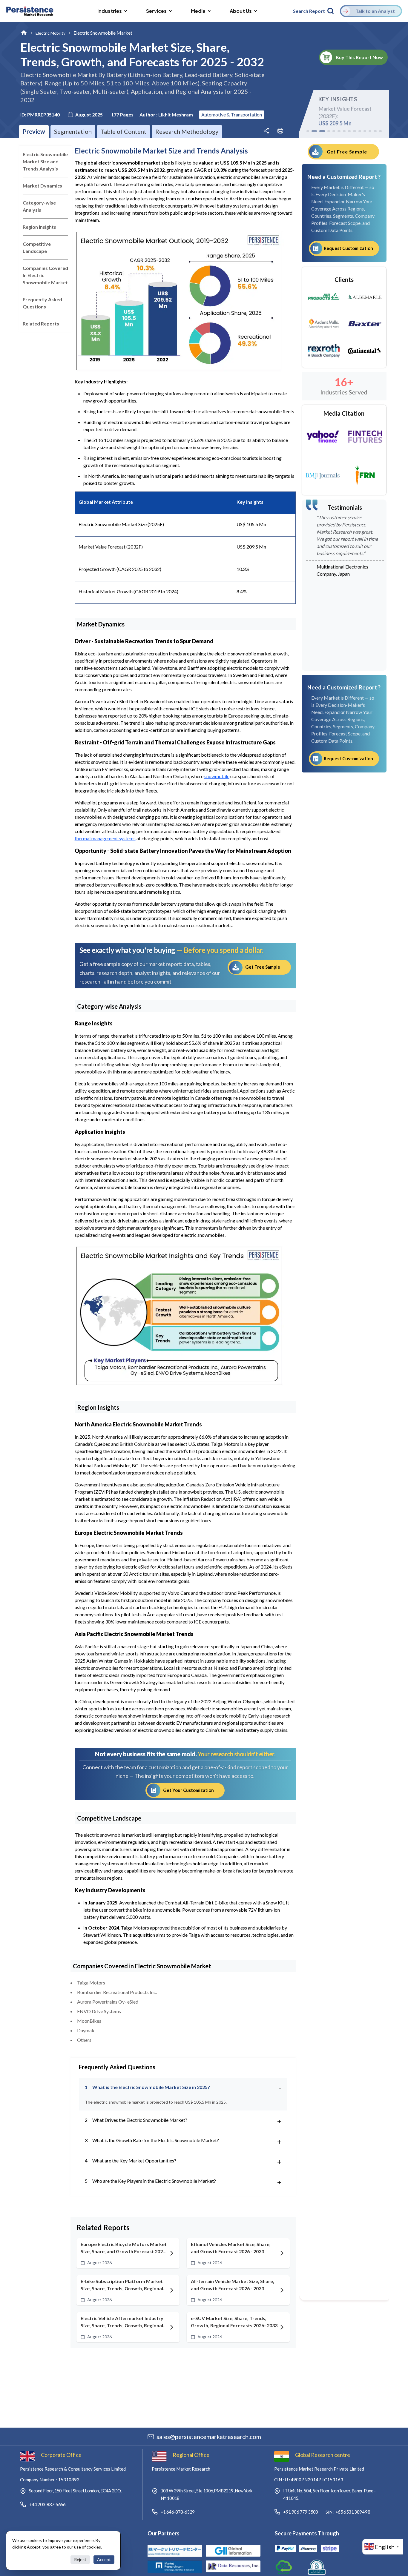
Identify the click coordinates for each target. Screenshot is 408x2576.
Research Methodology (187, 131)
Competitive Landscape (37, 247)
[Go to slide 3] (321, 131)
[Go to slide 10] (360, 131)
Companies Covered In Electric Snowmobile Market (45, 275)
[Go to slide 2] (313, 131)
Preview (34, 131)
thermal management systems (105, 838)
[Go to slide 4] (329, 131)
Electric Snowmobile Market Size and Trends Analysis (45, 161)
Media (198, 11)
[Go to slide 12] (370, 131)
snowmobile (217, 776)
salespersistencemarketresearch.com (209, 2437)
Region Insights (39, 227)
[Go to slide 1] (308, 131)
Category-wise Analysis (39, 206)
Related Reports (41, 324)
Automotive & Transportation (232, 115)
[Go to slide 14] (380, 131)
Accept (104, 2559)
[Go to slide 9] (354, 131)
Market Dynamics (42, 186)
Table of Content (124, 131)
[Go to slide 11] (365, 131)
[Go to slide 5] (334, 131)
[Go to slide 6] (339, 131)
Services (156, 11)
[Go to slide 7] (344, 131)
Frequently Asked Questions (42, 303)
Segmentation (73, 131)
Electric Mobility (50, 33)
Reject (80, 2559)
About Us (241, 11)
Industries (110, 11)
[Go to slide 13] (375, 131)
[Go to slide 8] (349, 131)
